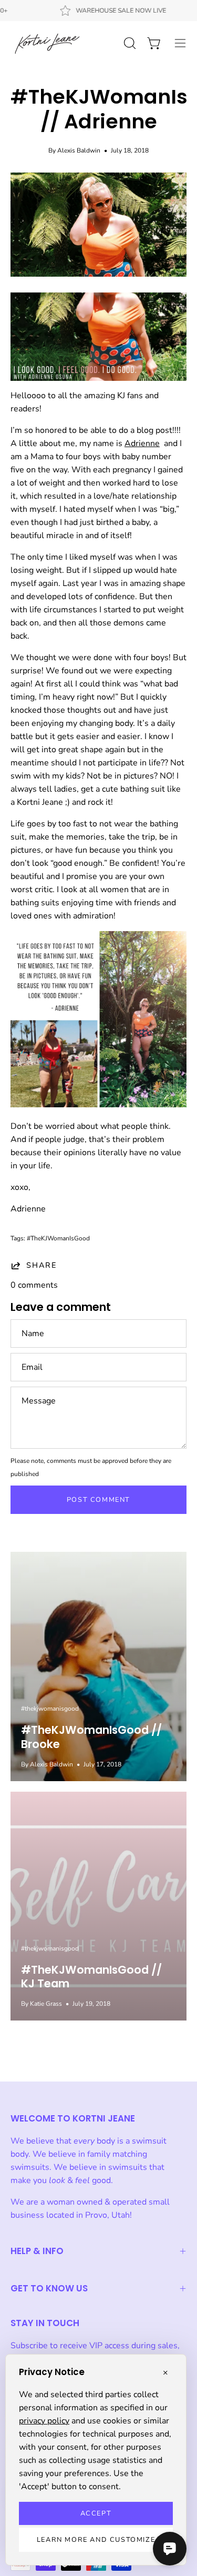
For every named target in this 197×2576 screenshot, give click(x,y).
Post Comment (98, 1500)
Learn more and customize (96, 2540)
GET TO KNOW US (49, 2288)
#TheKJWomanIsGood (58, 1238)
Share (42, 1265)
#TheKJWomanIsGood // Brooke (91, 1737)
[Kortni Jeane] (47, 43)
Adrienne (142, 443)
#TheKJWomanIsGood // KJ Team (91, 1977)
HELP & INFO (37, 2251)
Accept (96, 2513)
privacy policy (44, 2421)
